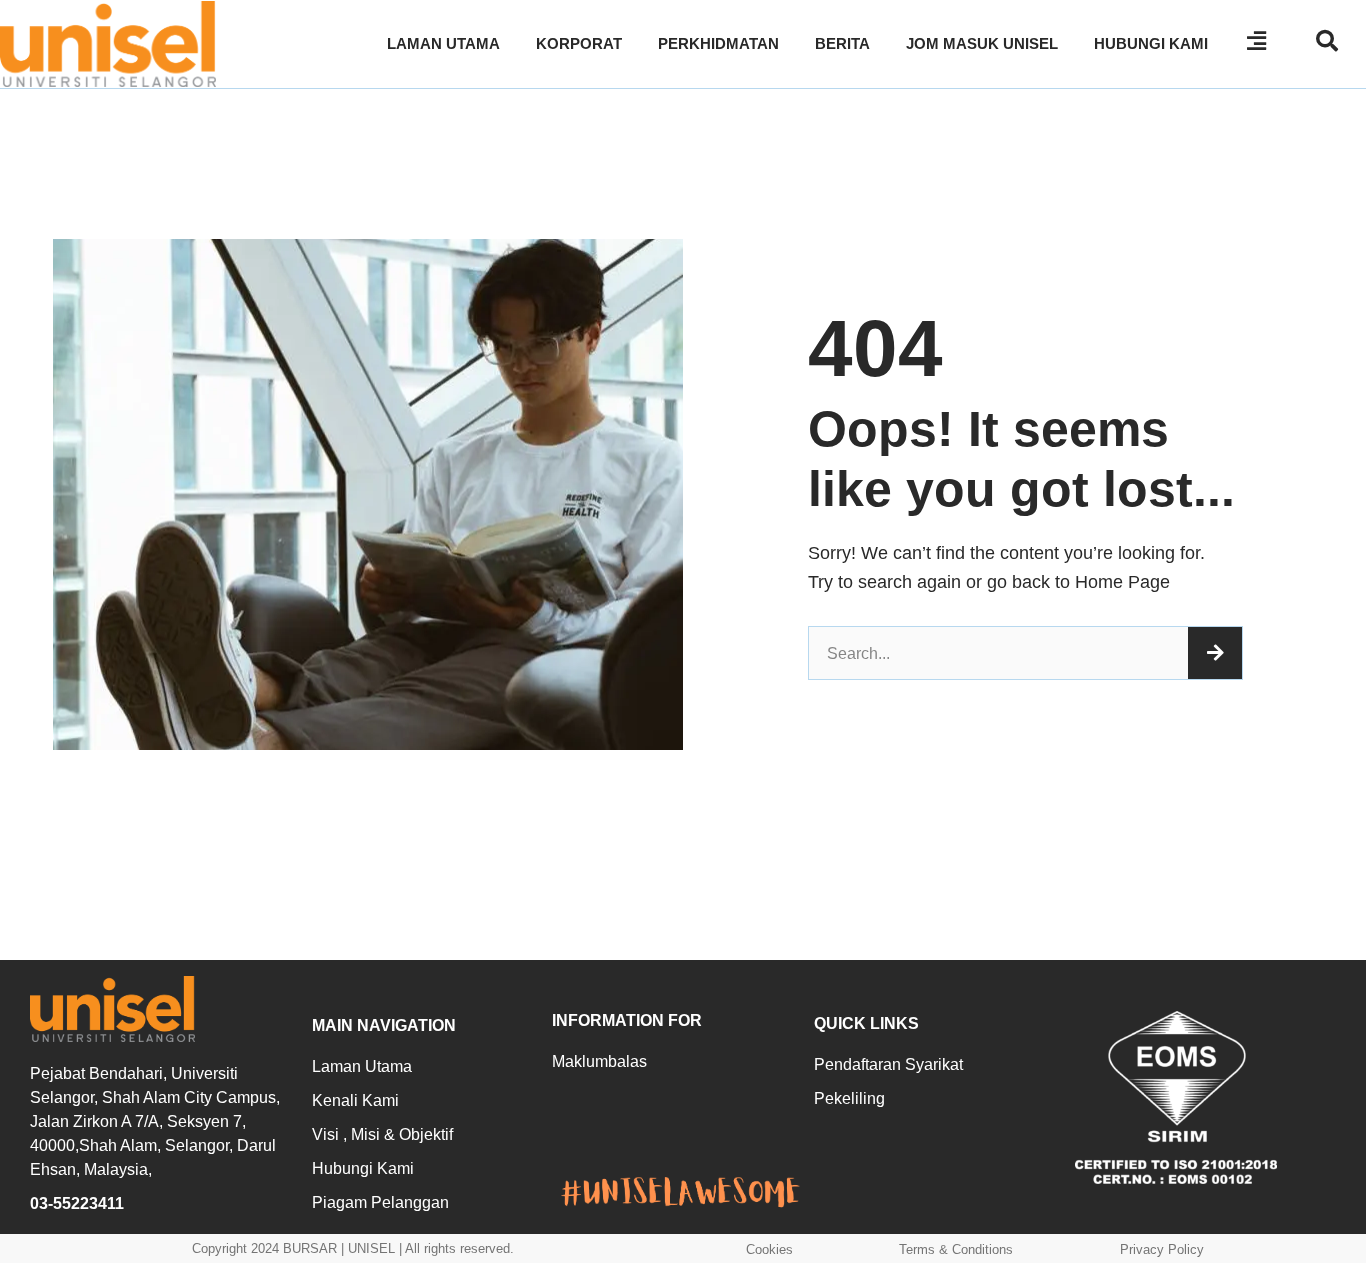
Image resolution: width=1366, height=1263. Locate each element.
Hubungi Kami (363, 1168)
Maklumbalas (599, 1061)
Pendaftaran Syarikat (888, 1064)
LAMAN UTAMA (443, 43)
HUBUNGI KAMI (1151, 43)
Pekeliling (849, 1098)
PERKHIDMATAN (718, 43)
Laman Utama (362, 1066)
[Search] (1215, 653)
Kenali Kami (355, 1100)
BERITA (842, 43)
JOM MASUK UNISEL (982, 43)
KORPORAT (579, 43)
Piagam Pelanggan (380, 1202)
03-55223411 (77, 1203)
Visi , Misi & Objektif (382, 1134)
